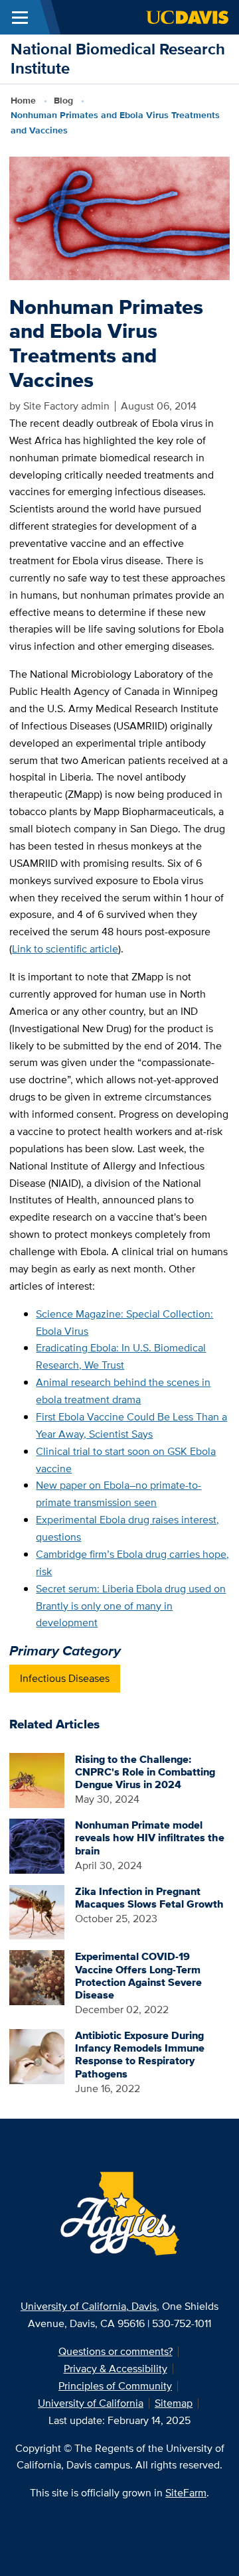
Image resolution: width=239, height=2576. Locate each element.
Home (23, 100)
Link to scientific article (65, 949)
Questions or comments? (116, 2351)
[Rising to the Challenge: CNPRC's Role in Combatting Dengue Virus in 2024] (37, 1779)
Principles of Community (115, 2386)
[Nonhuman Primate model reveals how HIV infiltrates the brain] (37, 1845)
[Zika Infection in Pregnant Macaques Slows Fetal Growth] (37, 1911)
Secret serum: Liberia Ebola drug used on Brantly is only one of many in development (131, 1606)
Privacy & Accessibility (116, 2369)
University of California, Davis (89, 2306)
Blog (63, 100)
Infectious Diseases (65, 1678)
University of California (91, 2403)
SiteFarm (186, 2493)
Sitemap (174, 2403)
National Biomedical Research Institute (118, 58)
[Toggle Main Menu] (20, 17)
